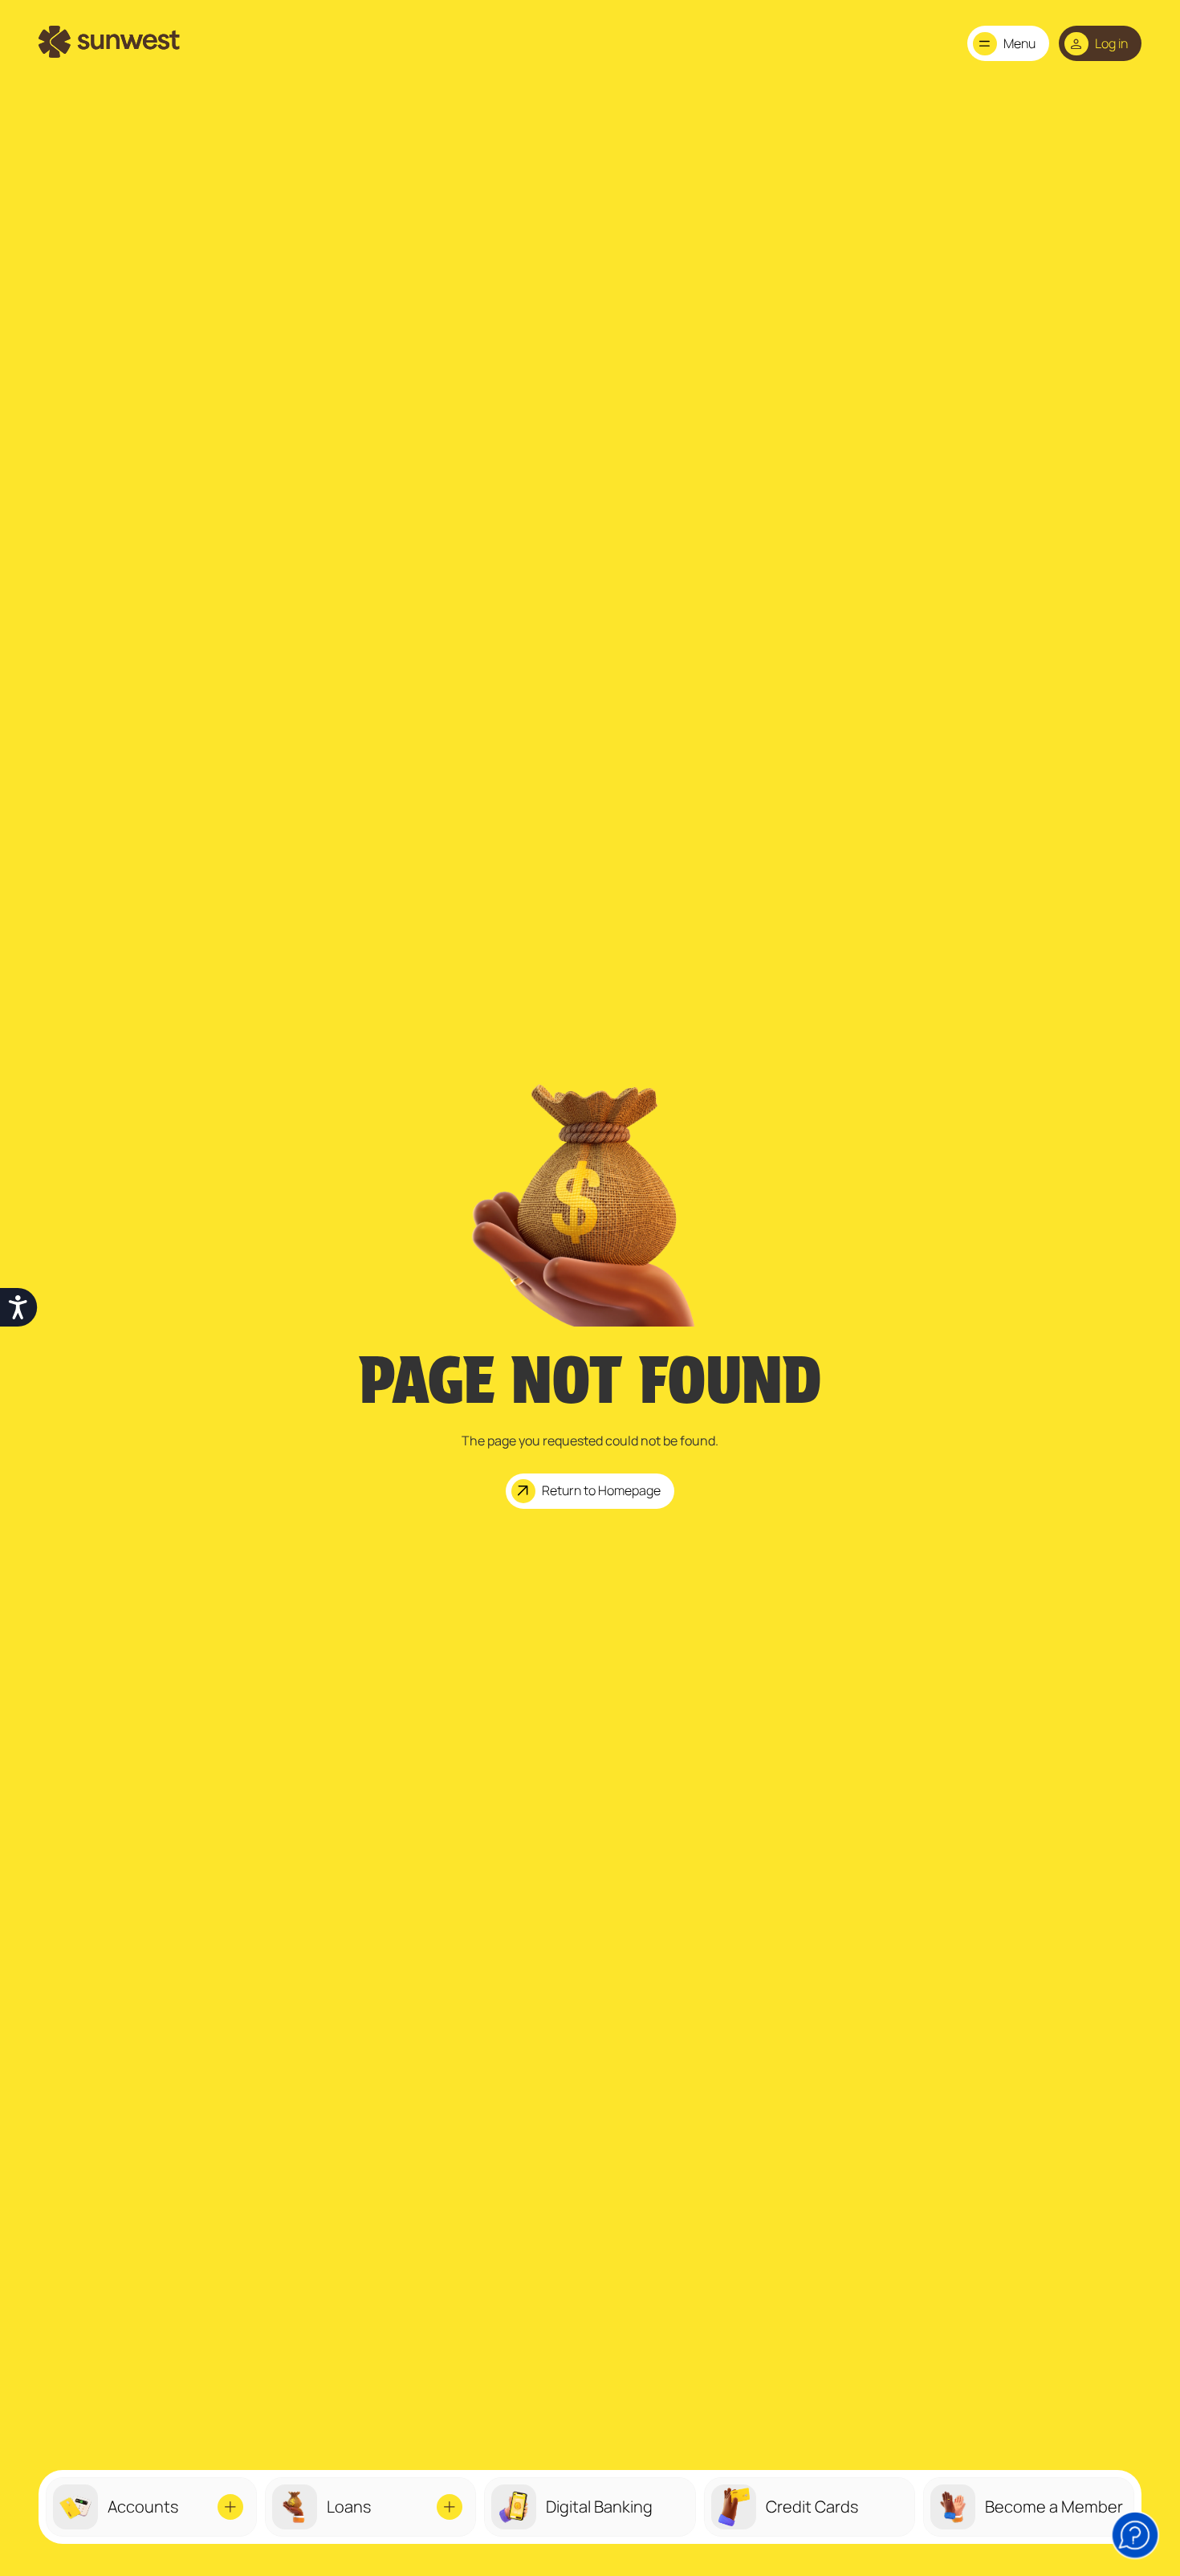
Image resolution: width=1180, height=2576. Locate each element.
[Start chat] (1135, 2535)
